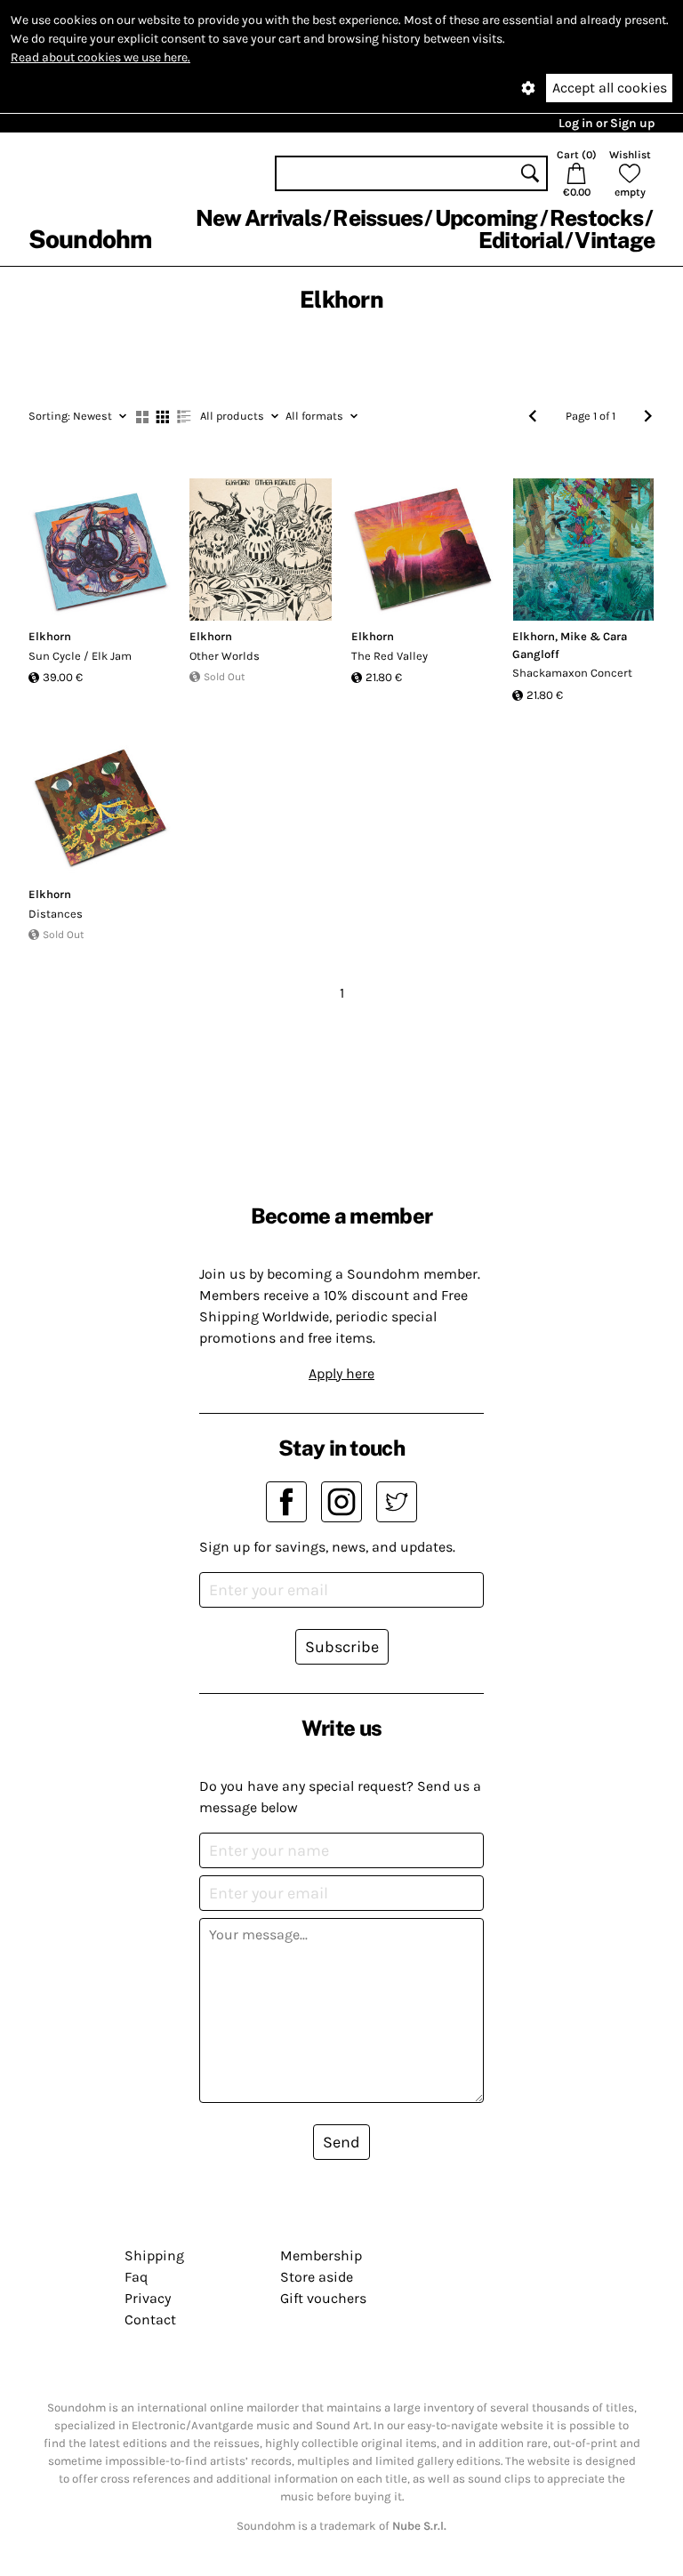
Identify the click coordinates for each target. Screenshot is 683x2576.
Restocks (596, 218)
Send (341, 2142)
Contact (150, 2319)
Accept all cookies (610, 88)
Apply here (341, 1373)
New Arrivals (258, 218)
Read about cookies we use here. (100, 57)
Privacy (148, 2298)
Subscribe (342, 1647)
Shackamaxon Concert (572, 673)
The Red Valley (390, 656)
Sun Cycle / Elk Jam (80, 656)
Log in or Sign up (607, 123)
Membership (321, 2255)
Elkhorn (50, 636)
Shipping (154, 2255)
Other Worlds (225, 656)
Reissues (378, 218)
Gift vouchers (323, 2298)
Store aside (317, 2277)
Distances (56, 914)
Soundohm (90, 239)
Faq (136, 2277)
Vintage (615, 240)
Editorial (521, 240)
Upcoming (486, 218)
